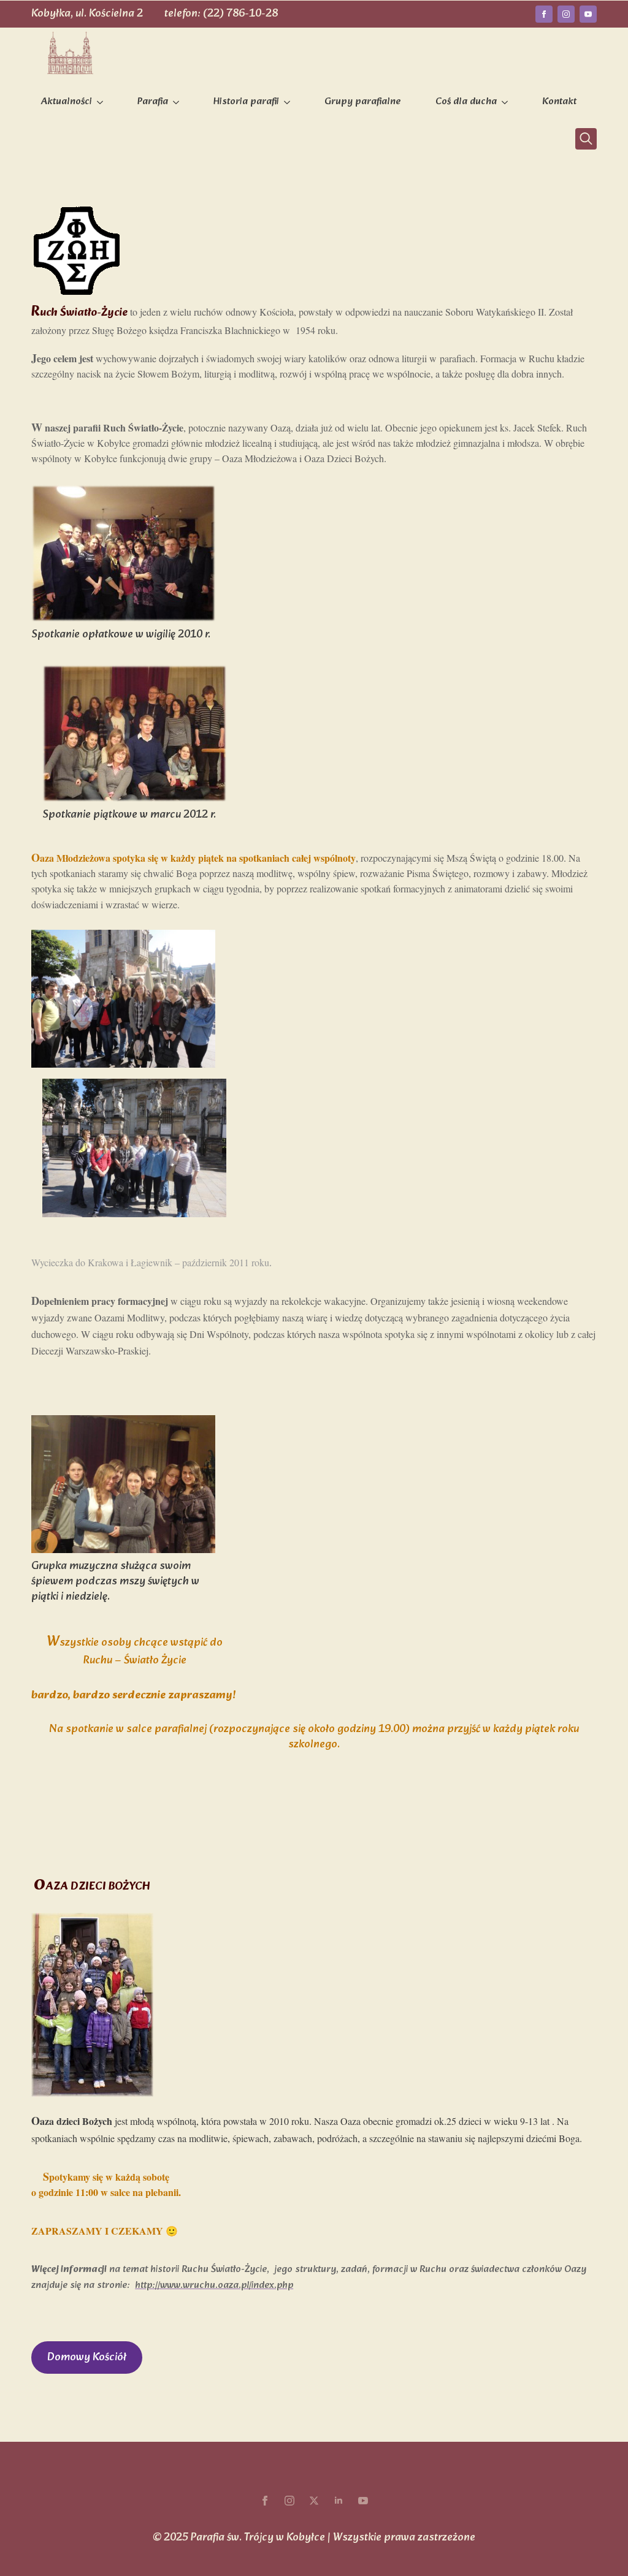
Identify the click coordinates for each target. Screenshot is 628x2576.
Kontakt (559, 102)
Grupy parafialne (363, 102)
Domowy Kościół (87, 2358)
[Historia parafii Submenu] (289, 102)
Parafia (153, 102)
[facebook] (544, 14)
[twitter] (314, 2501)
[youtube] (588, 14)
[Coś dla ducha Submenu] (507, 102)
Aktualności (67, 102)
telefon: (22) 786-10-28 (221, 14)
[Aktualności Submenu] (102, 102)
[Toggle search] (586, 139)
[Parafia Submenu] (178, 102)
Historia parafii (246, 102)
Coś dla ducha (466, 102)
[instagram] (566, 14)
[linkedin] (339, 2501)
